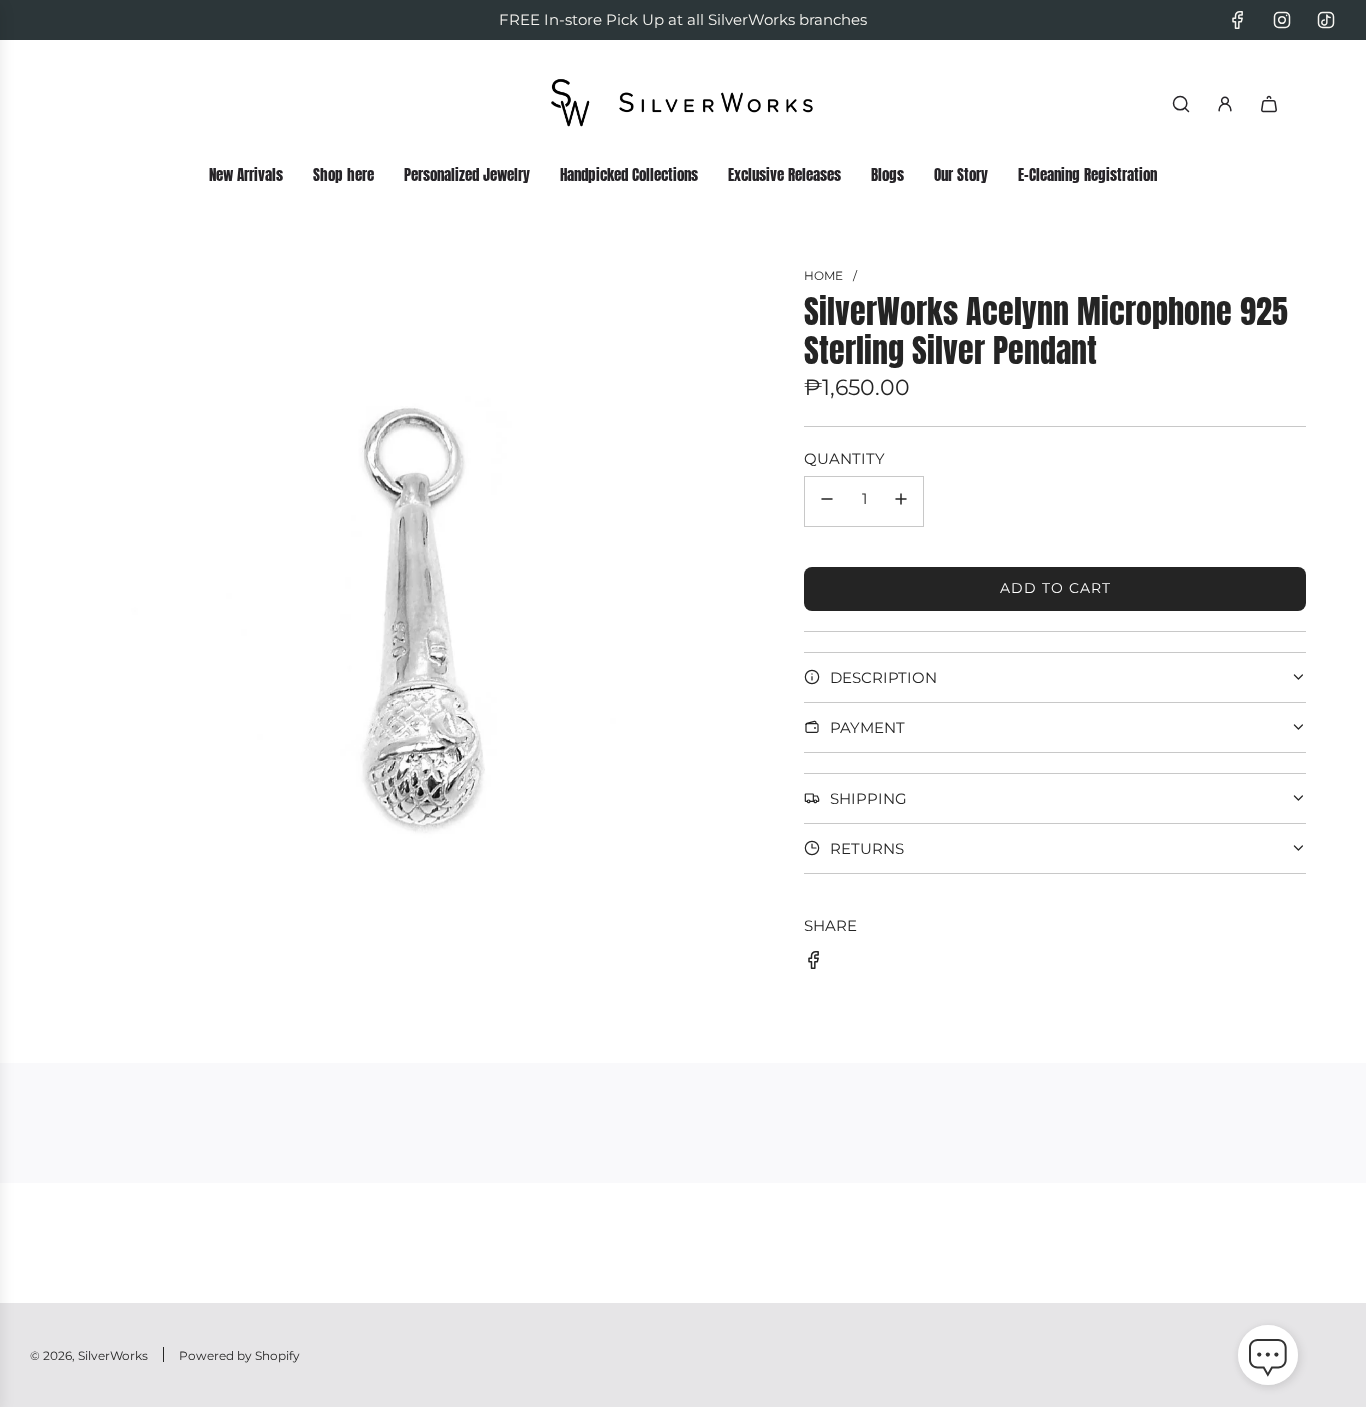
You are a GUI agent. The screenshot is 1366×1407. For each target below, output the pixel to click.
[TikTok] (1326, 20)
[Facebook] (1238, 20)
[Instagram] (1282, 20)
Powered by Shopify (239, 1355)
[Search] (1181, 104)
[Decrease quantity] (827, 501)
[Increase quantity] (901, 501)
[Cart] (1269, 104)
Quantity (844, 458)
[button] (1268, 1359)
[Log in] (1225, 104)
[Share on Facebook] (814, 963)
